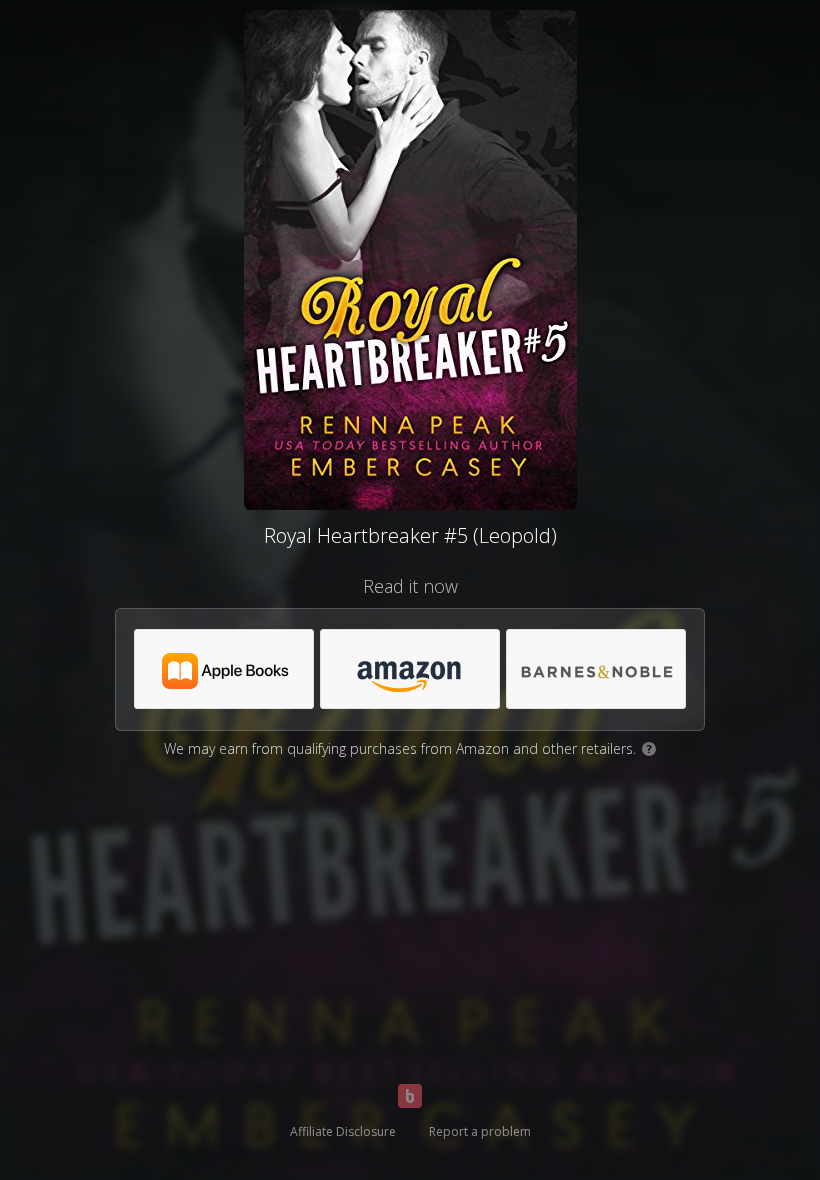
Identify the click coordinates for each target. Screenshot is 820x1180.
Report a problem (480, 1131)
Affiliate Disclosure (343, 1131)
